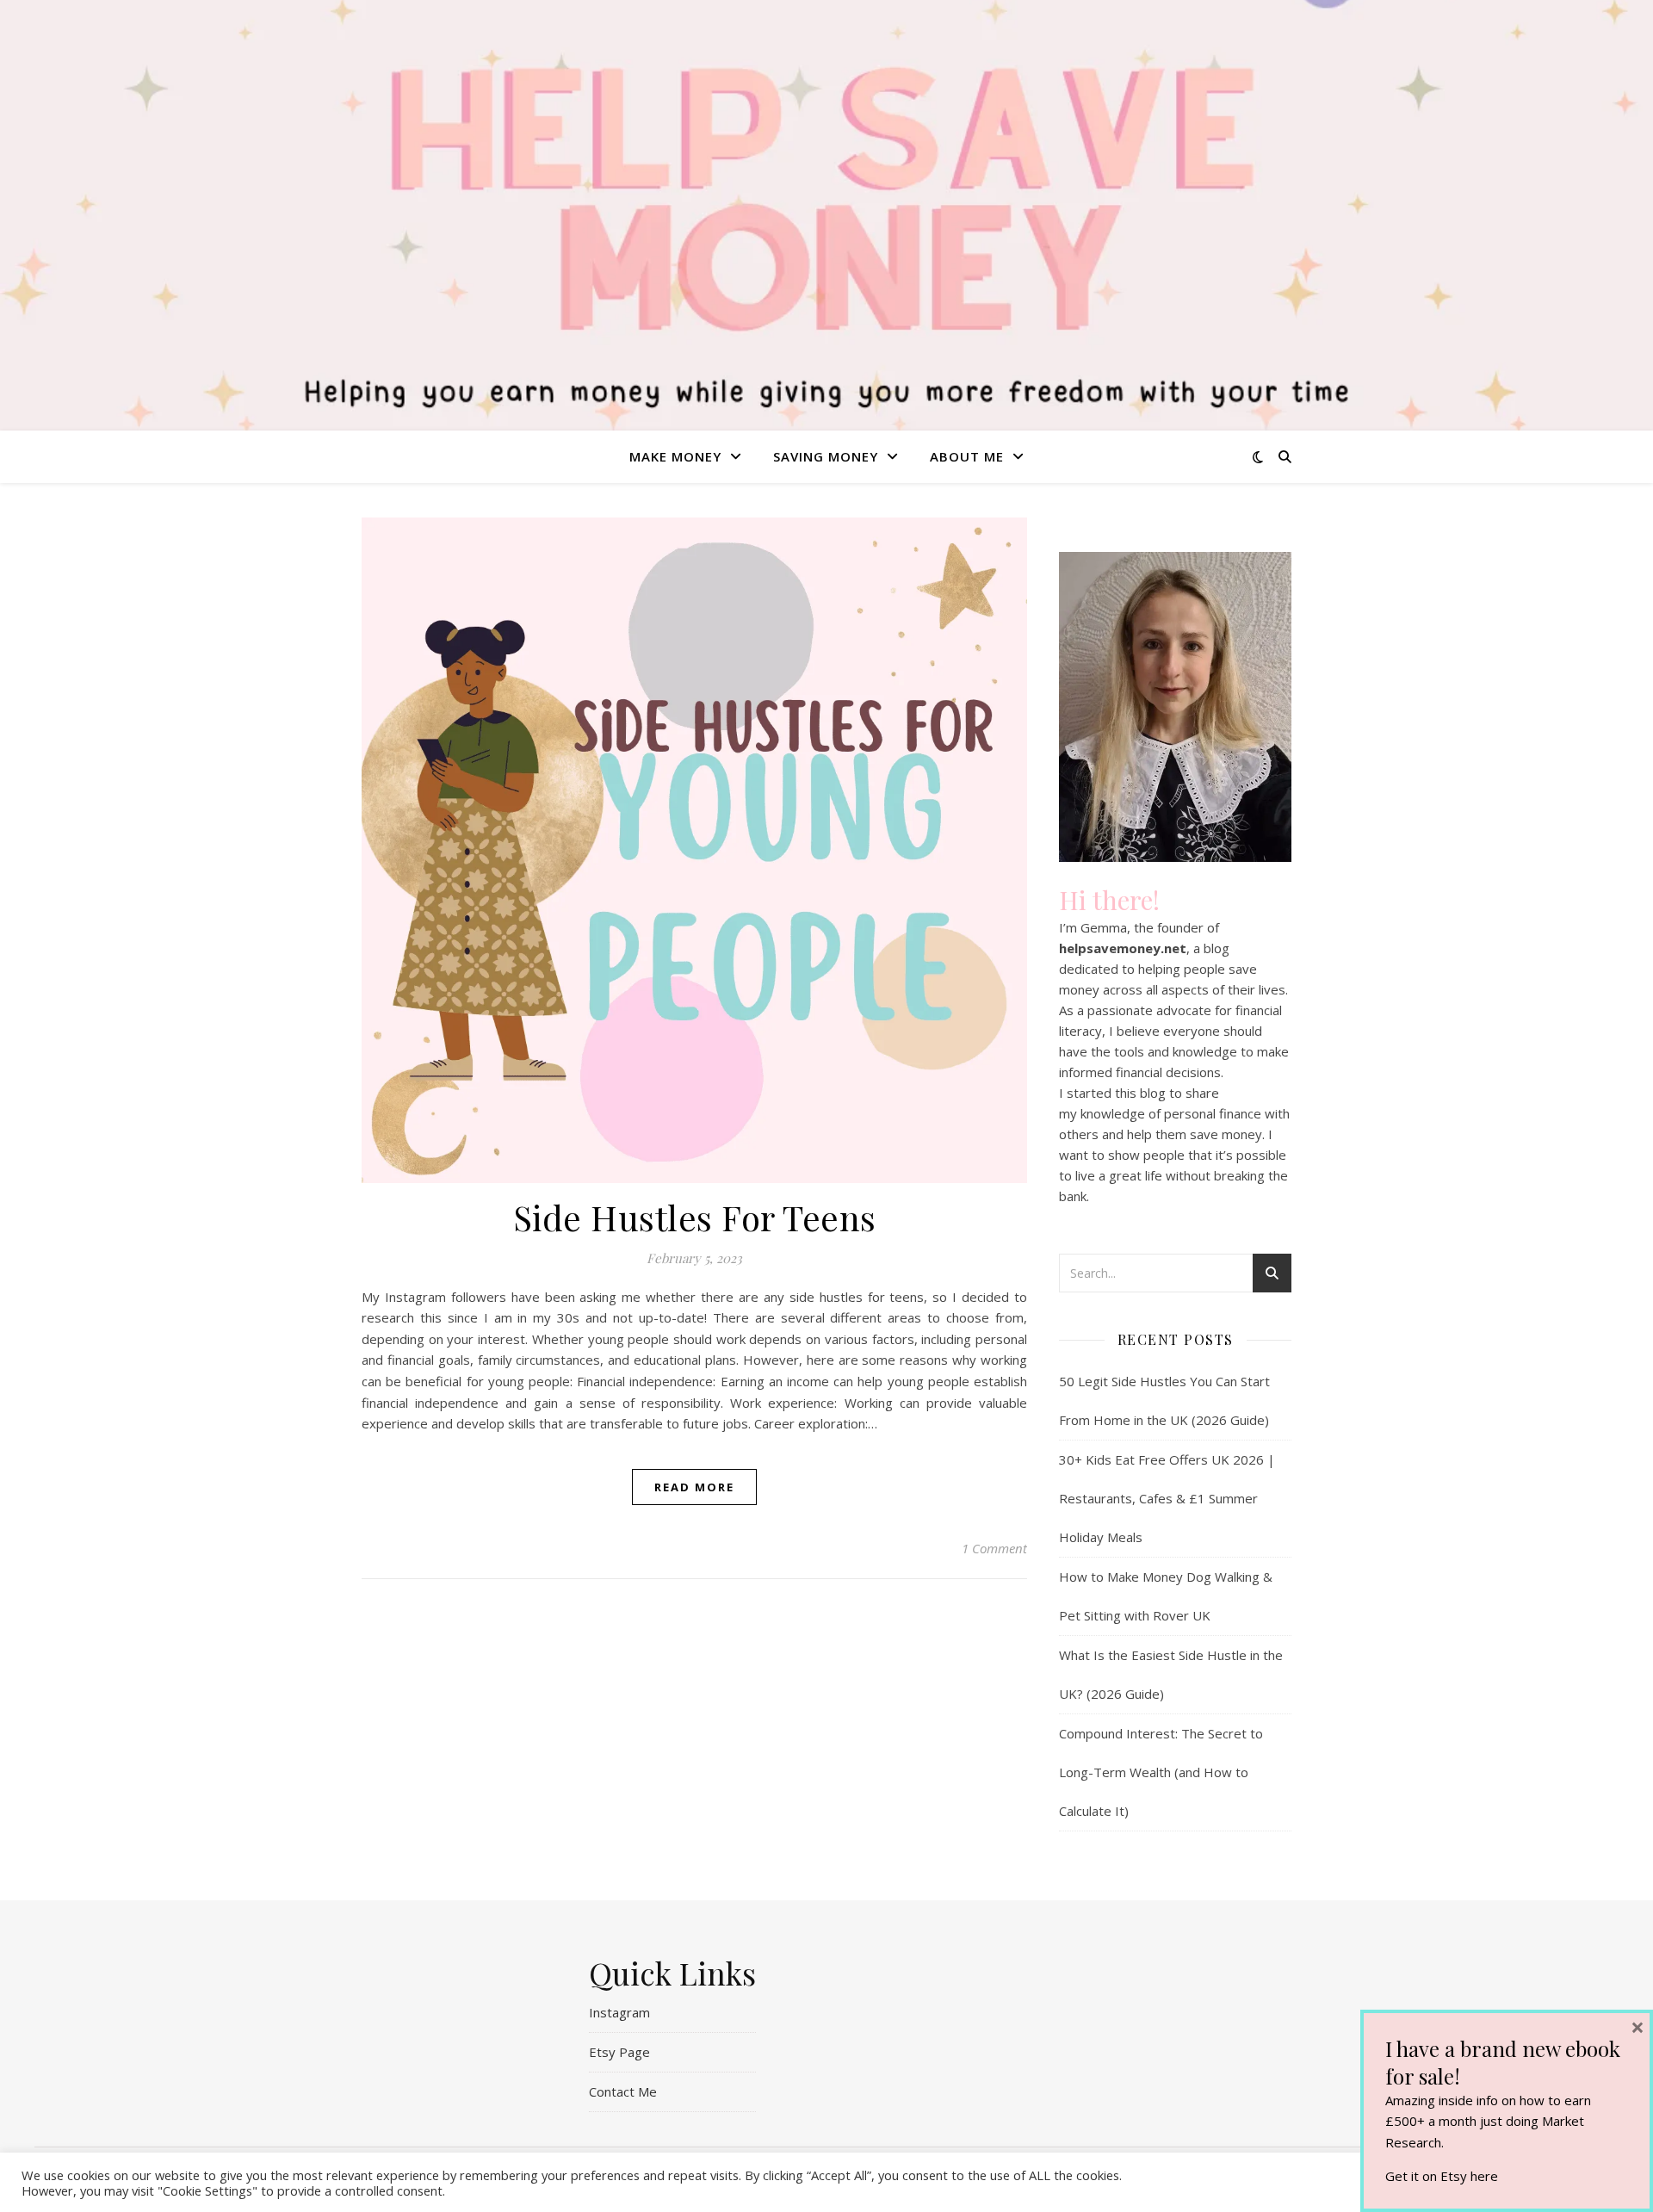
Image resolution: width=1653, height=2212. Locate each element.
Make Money (675, 456)
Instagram (619, 2012)
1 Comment (994, 1548)
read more (694, 1487)
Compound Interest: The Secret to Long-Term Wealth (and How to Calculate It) (1161, 1772)
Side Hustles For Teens (695, 1217)
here (1484, 2176)
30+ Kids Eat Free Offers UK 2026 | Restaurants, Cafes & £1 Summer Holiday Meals (1167, 1498)
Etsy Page (619, 2052)
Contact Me (623, 2091)
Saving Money (826, 456)
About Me (967, 456)
